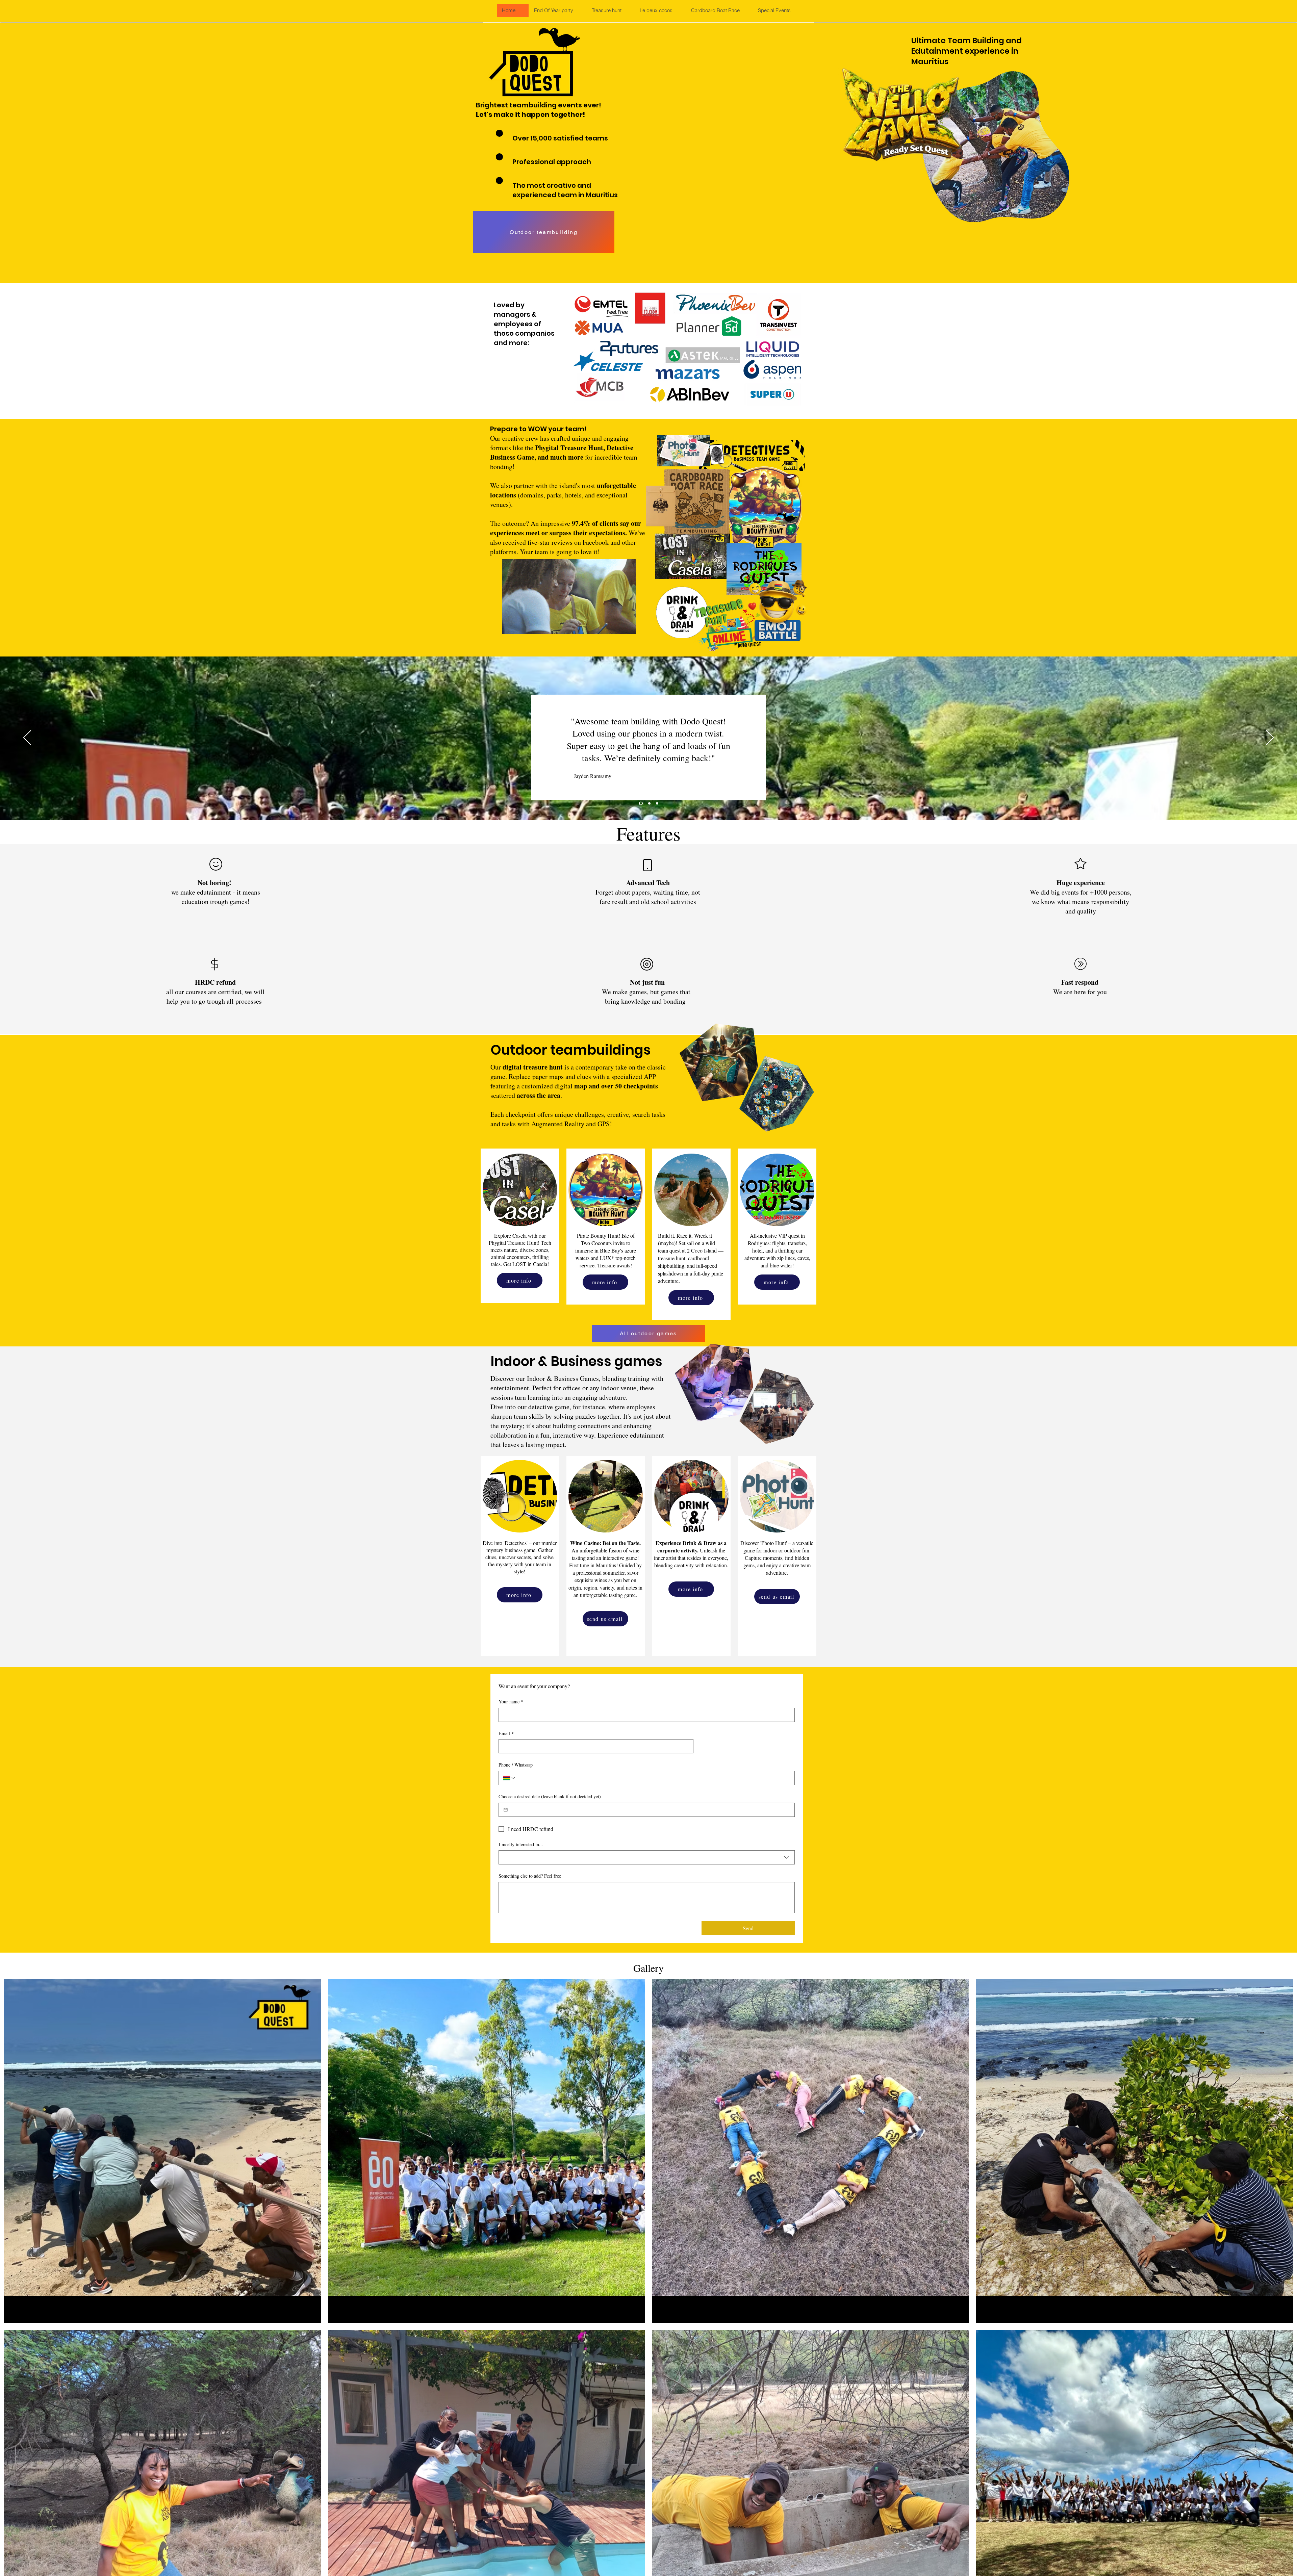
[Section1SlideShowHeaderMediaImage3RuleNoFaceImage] (657, 803)
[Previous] (27, 738)
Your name (511, 1702)
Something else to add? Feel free (530, 1876)
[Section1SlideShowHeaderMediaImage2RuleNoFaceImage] (649, 803)
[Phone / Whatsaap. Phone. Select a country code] (509, 1778)
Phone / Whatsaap (516, 1765)
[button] (557, 10)
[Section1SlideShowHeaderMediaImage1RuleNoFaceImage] (640, 803)
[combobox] (647, 1857)
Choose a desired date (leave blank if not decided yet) (550, 1796)
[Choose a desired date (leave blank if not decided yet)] (506, 1810)
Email (506, 1733)
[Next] (1270, 738)
